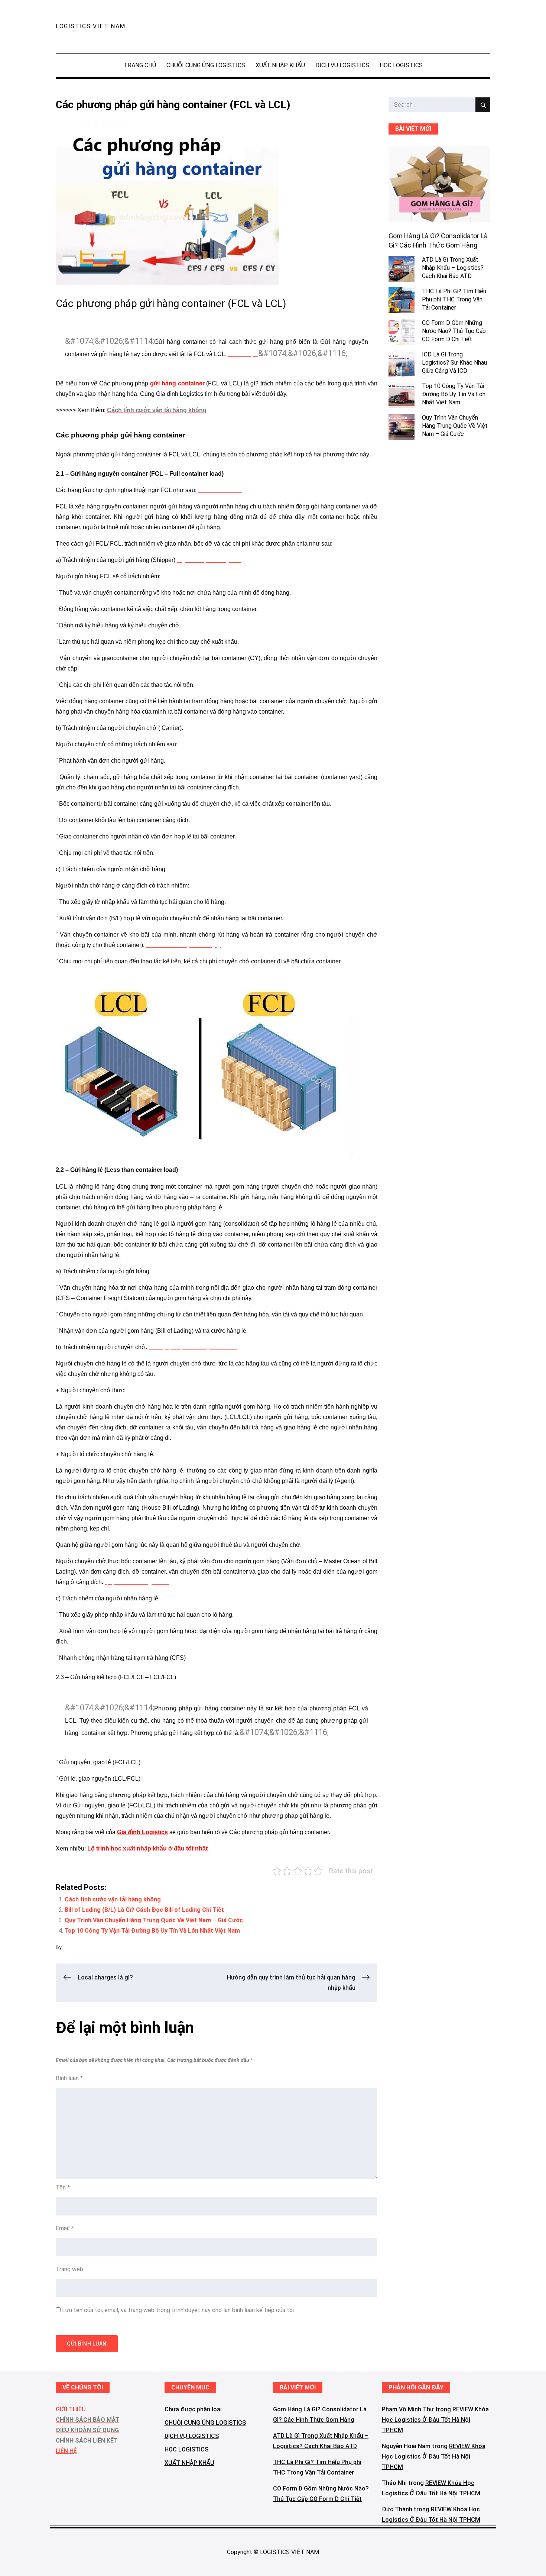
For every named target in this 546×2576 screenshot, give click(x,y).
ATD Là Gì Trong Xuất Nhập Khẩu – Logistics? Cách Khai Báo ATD (453, 268)
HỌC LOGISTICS (401, 65)
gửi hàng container (177, 383)
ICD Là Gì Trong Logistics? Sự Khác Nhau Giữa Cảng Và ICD (454, 363)
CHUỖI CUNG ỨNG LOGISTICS (206, 65)
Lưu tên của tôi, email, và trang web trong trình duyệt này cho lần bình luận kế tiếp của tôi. (178, 2310)
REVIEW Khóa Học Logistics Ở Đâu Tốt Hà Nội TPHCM (435, 2420)
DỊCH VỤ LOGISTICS (342, 65)
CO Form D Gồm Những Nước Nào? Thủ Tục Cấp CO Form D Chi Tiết (454, 331)
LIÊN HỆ (66, 2451)
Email (65, 2228)
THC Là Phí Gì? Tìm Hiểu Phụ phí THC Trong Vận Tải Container (454, 300)
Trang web (69, 2269)
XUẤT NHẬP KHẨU (280, 65)
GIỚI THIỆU (71, 2409)
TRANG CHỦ (140, 65)
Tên (63, 2187)
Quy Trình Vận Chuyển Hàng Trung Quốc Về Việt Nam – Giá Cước (154, 1920)
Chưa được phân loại (193, 2409)
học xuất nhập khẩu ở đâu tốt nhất (159, 1848)
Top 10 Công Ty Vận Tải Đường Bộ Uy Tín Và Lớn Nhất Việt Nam (152, 1931)
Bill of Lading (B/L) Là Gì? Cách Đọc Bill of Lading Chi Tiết (144, 1910)
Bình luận (69, 2078)
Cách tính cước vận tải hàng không (113, 1899)
